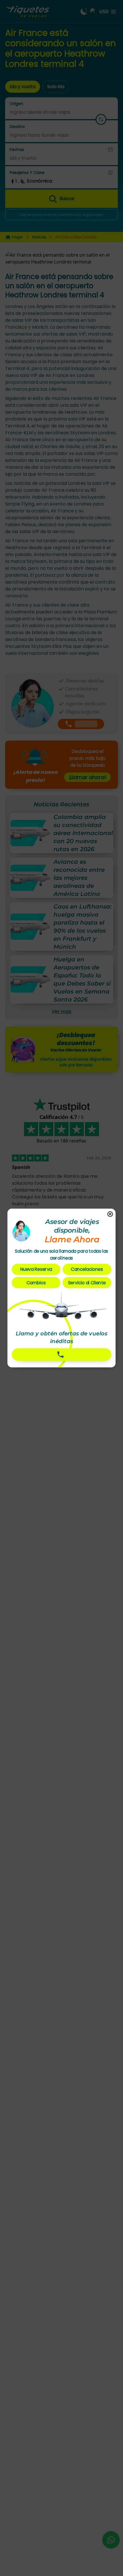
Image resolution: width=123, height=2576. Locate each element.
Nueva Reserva (36, 1269)
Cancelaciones (87, 1269)
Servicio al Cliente (87, 1283)
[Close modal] (110, 1215)
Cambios (36, 1283)
